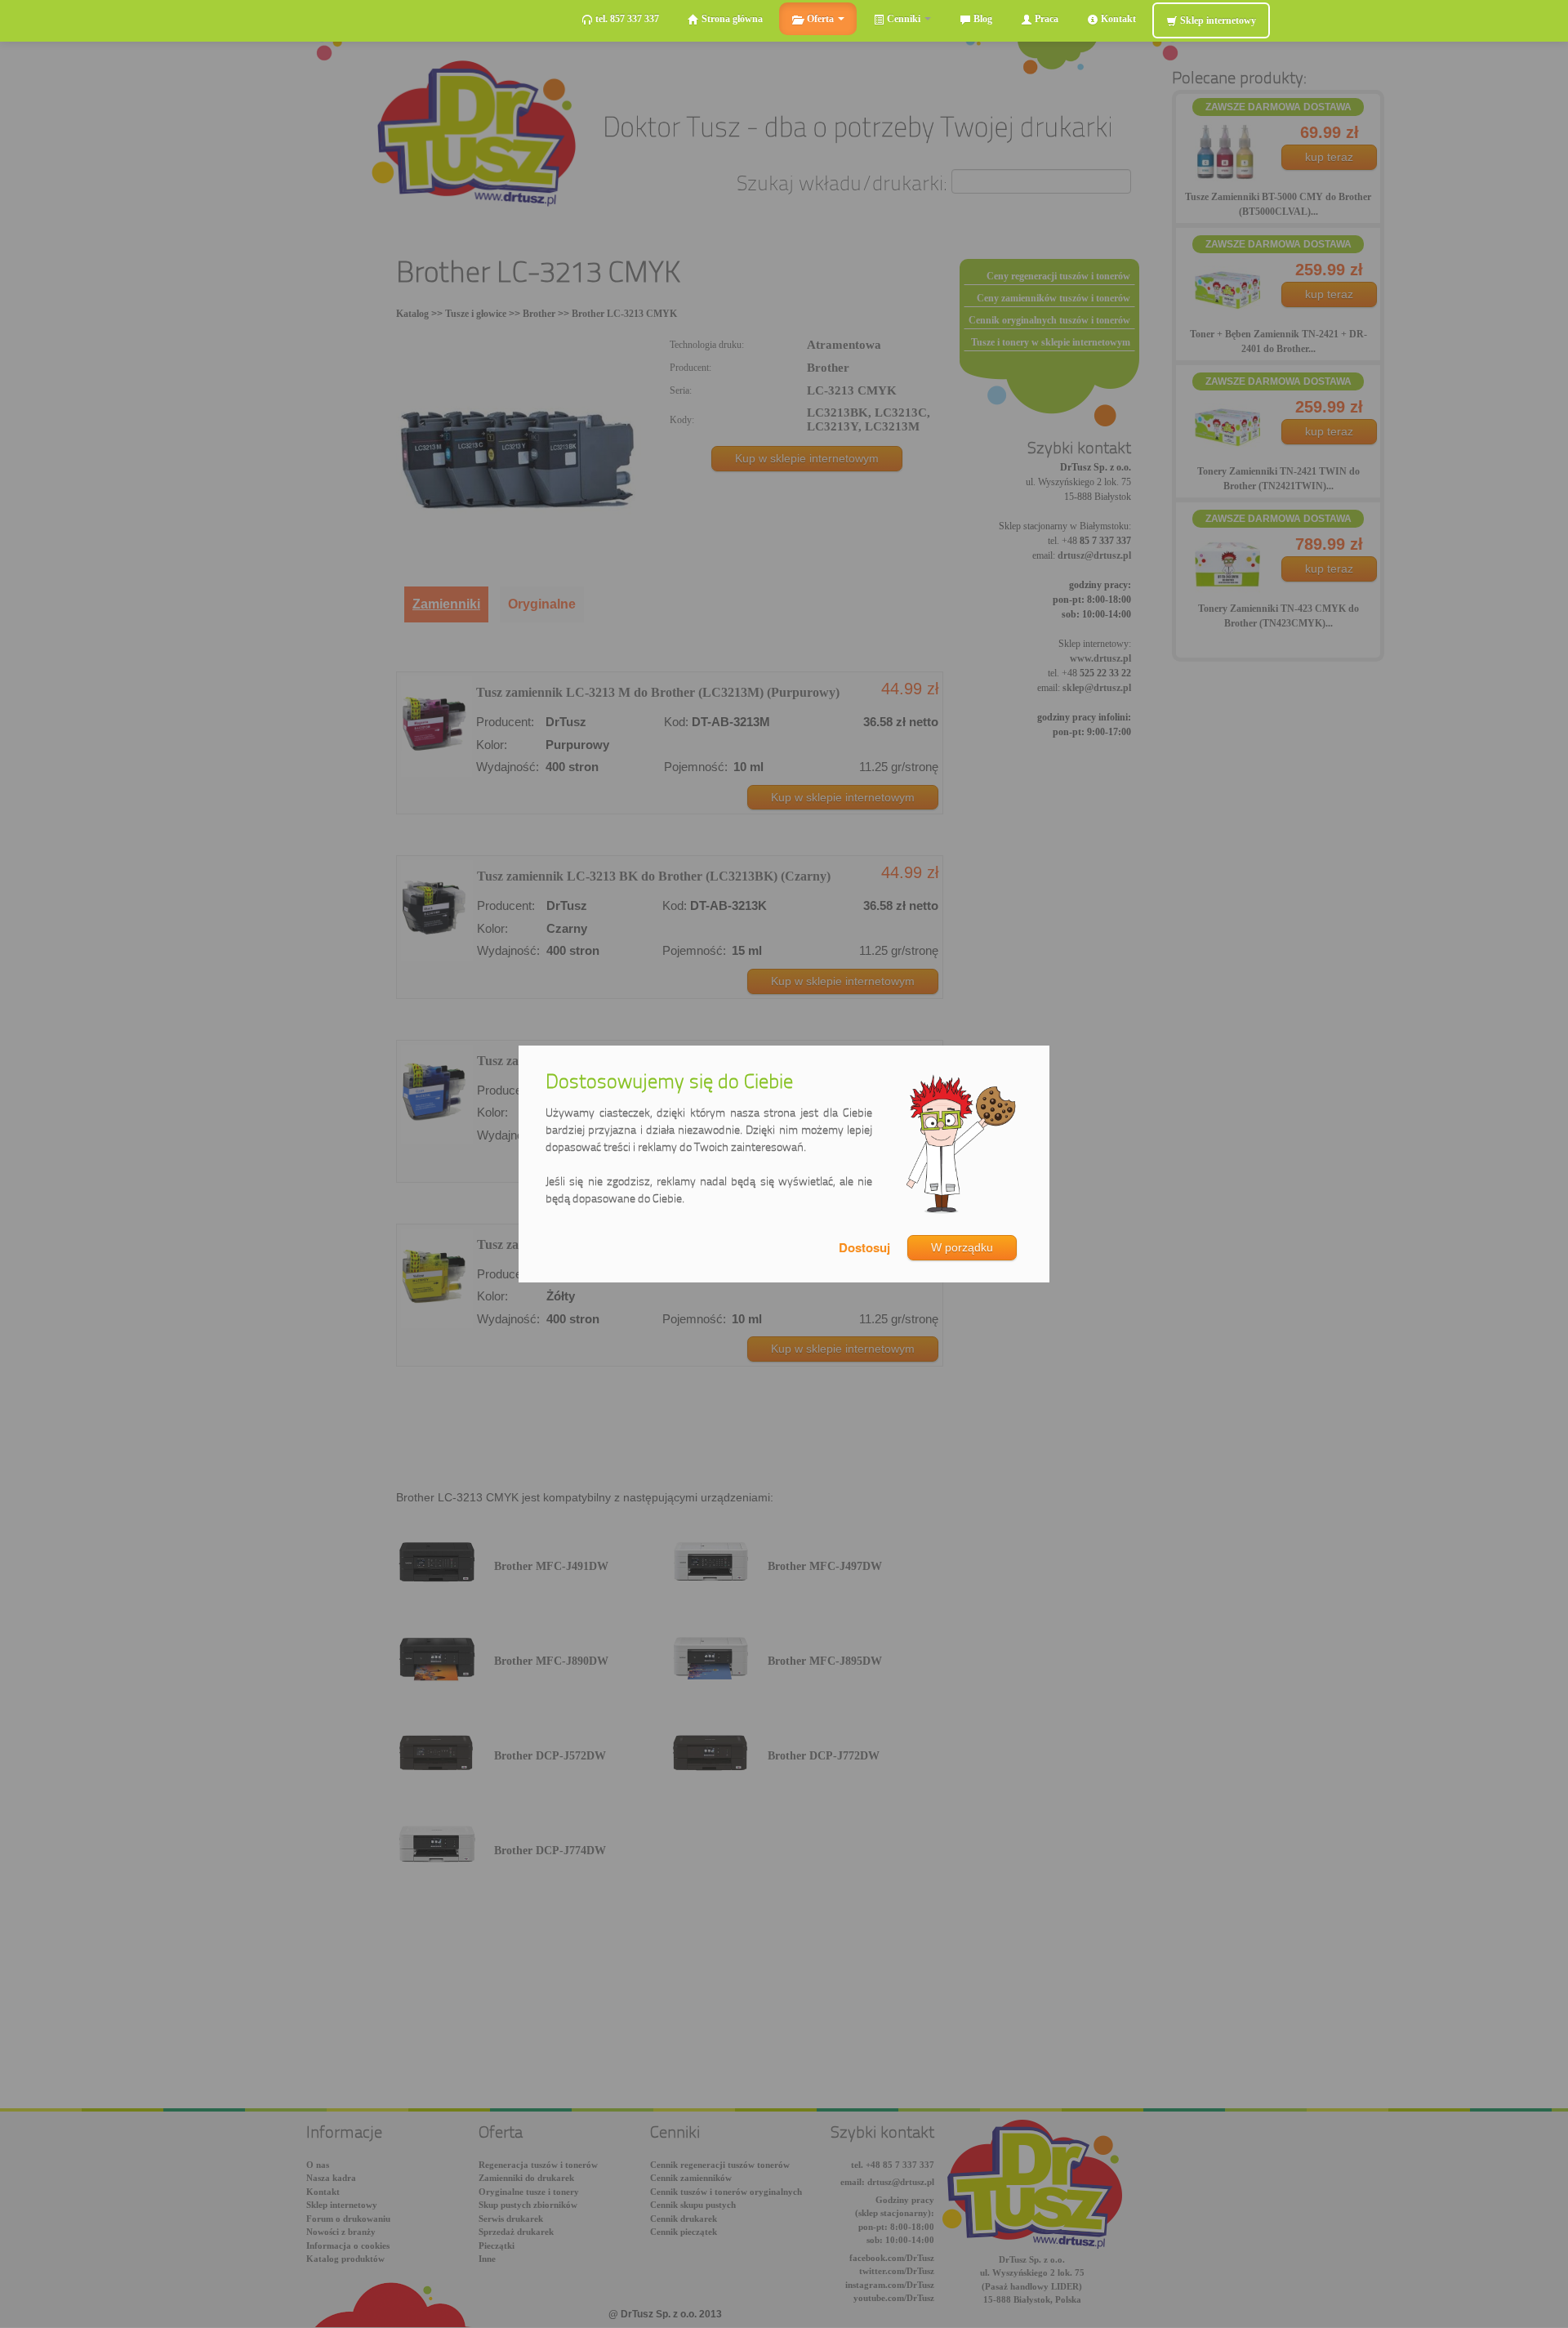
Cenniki (904, 19)
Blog (982, 19)
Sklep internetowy (1217, 20)
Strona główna (731, 19)
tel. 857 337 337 (626, 19)
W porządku (962, 1247)
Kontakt (1117, 19)
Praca (1045, 19)
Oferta (820, 19)
